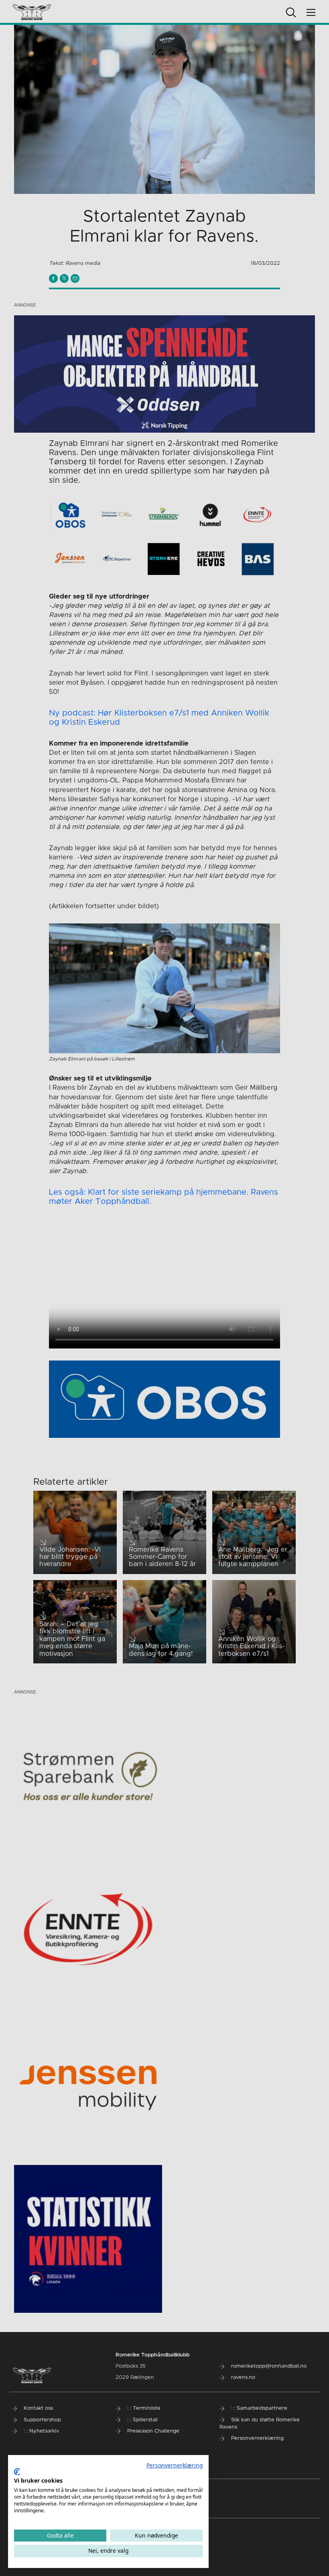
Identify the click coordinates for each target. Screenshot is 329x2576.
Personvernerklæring (175, 2465)
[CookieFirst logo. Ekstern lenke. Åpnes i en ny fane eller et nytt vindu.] (17, 2472)
